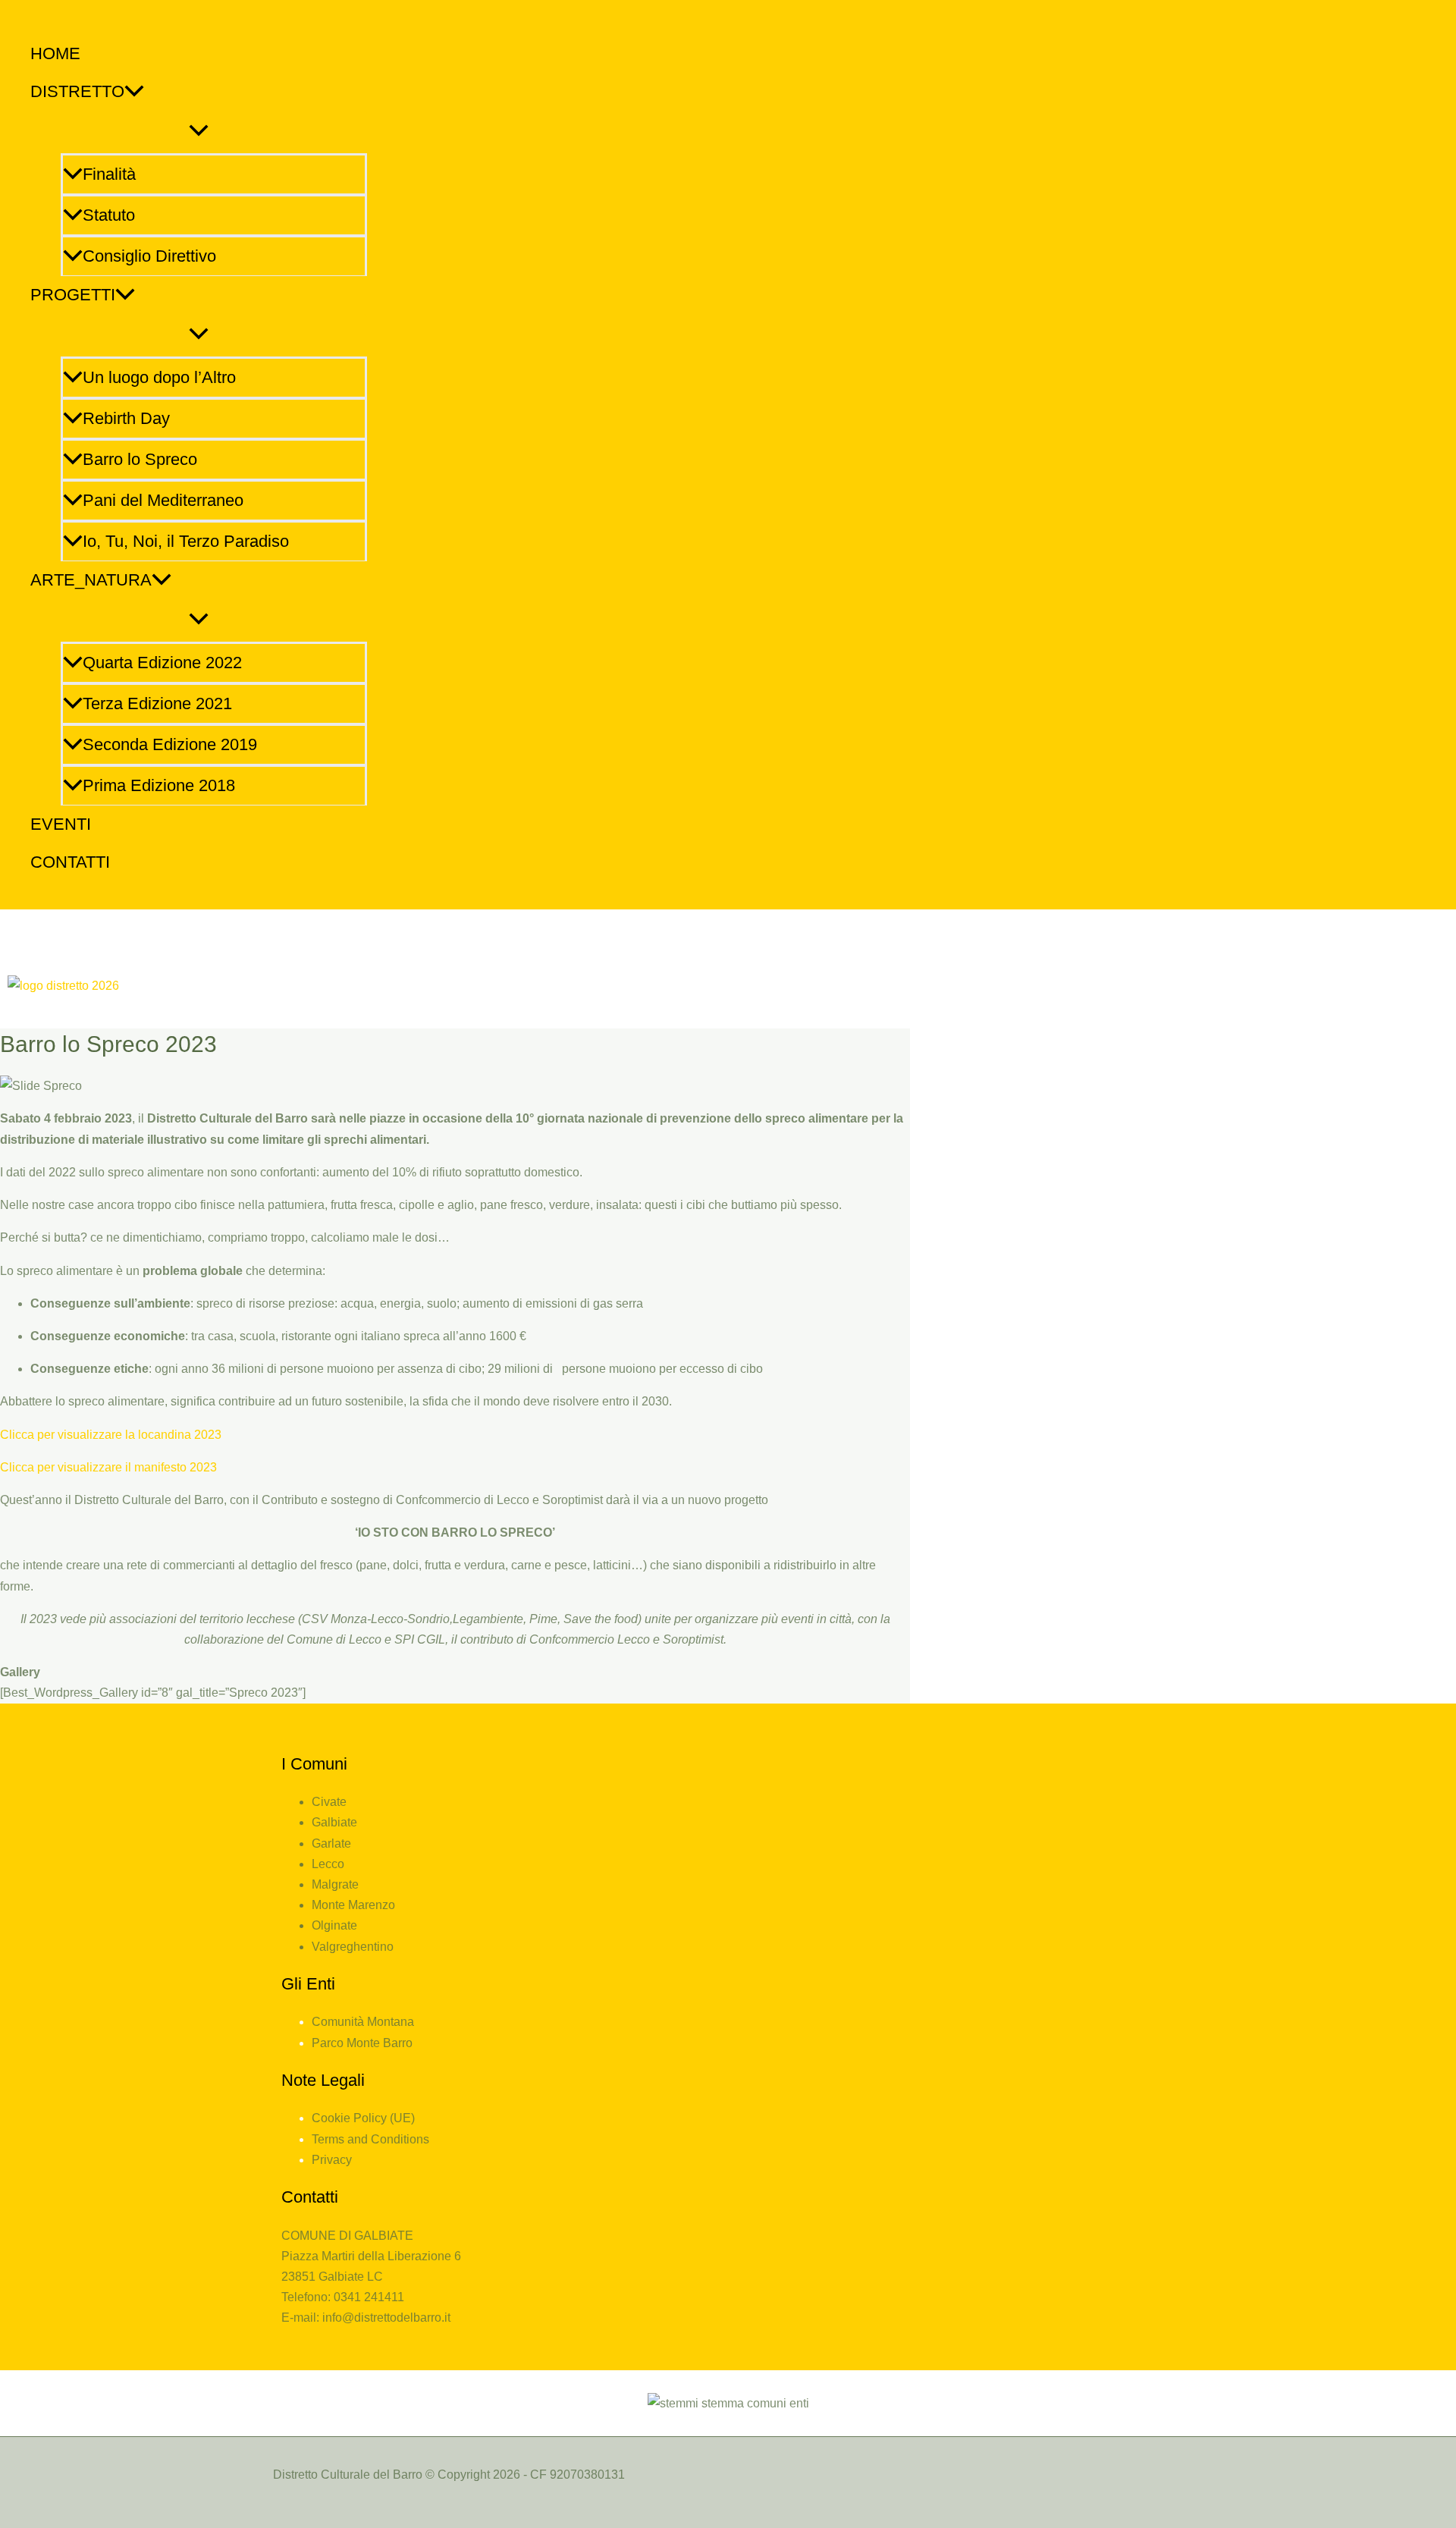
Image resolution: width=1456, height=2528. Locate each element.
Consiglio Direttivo (149, 256)
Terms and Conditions (370, 2139)
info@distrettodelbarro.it (386, 2318)
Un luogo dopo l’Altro (159, 377)
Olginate (334, 1925)
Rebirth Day (126, 418)
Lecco (328, 1864)
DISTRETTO (77, 91)
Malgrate (335, 1884)
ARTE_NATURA (91, 580)
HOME (55, 53)
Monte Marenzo (353, 1905)
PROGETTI (73, 295)
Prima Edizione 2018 (159, 785)
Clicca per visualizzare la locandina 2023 (111, 1435)
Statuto (109, 215)
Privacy (332, 2160)
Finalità (109, 174)
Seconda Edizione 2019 (170, 744)
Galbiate (334, 1822)
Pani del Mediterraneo (163, 500)
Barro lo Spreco (140, 459)
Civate (329, 1802)
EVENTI (61, 824)
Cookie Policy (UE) (363, 2118)
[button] (134, 92)
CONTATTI (70, 862)
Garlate (331, 1843)
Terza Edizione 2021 (157, 703)
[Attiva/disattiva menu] (199, 131)
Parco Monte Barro (362, 2043)
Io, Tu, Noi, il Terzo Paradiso (186, 541)
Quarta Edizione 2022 (162, 663)
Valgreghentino (353, 1947)
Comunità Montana (363, 2022)
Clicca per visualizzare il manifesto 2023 (108, 1467)
